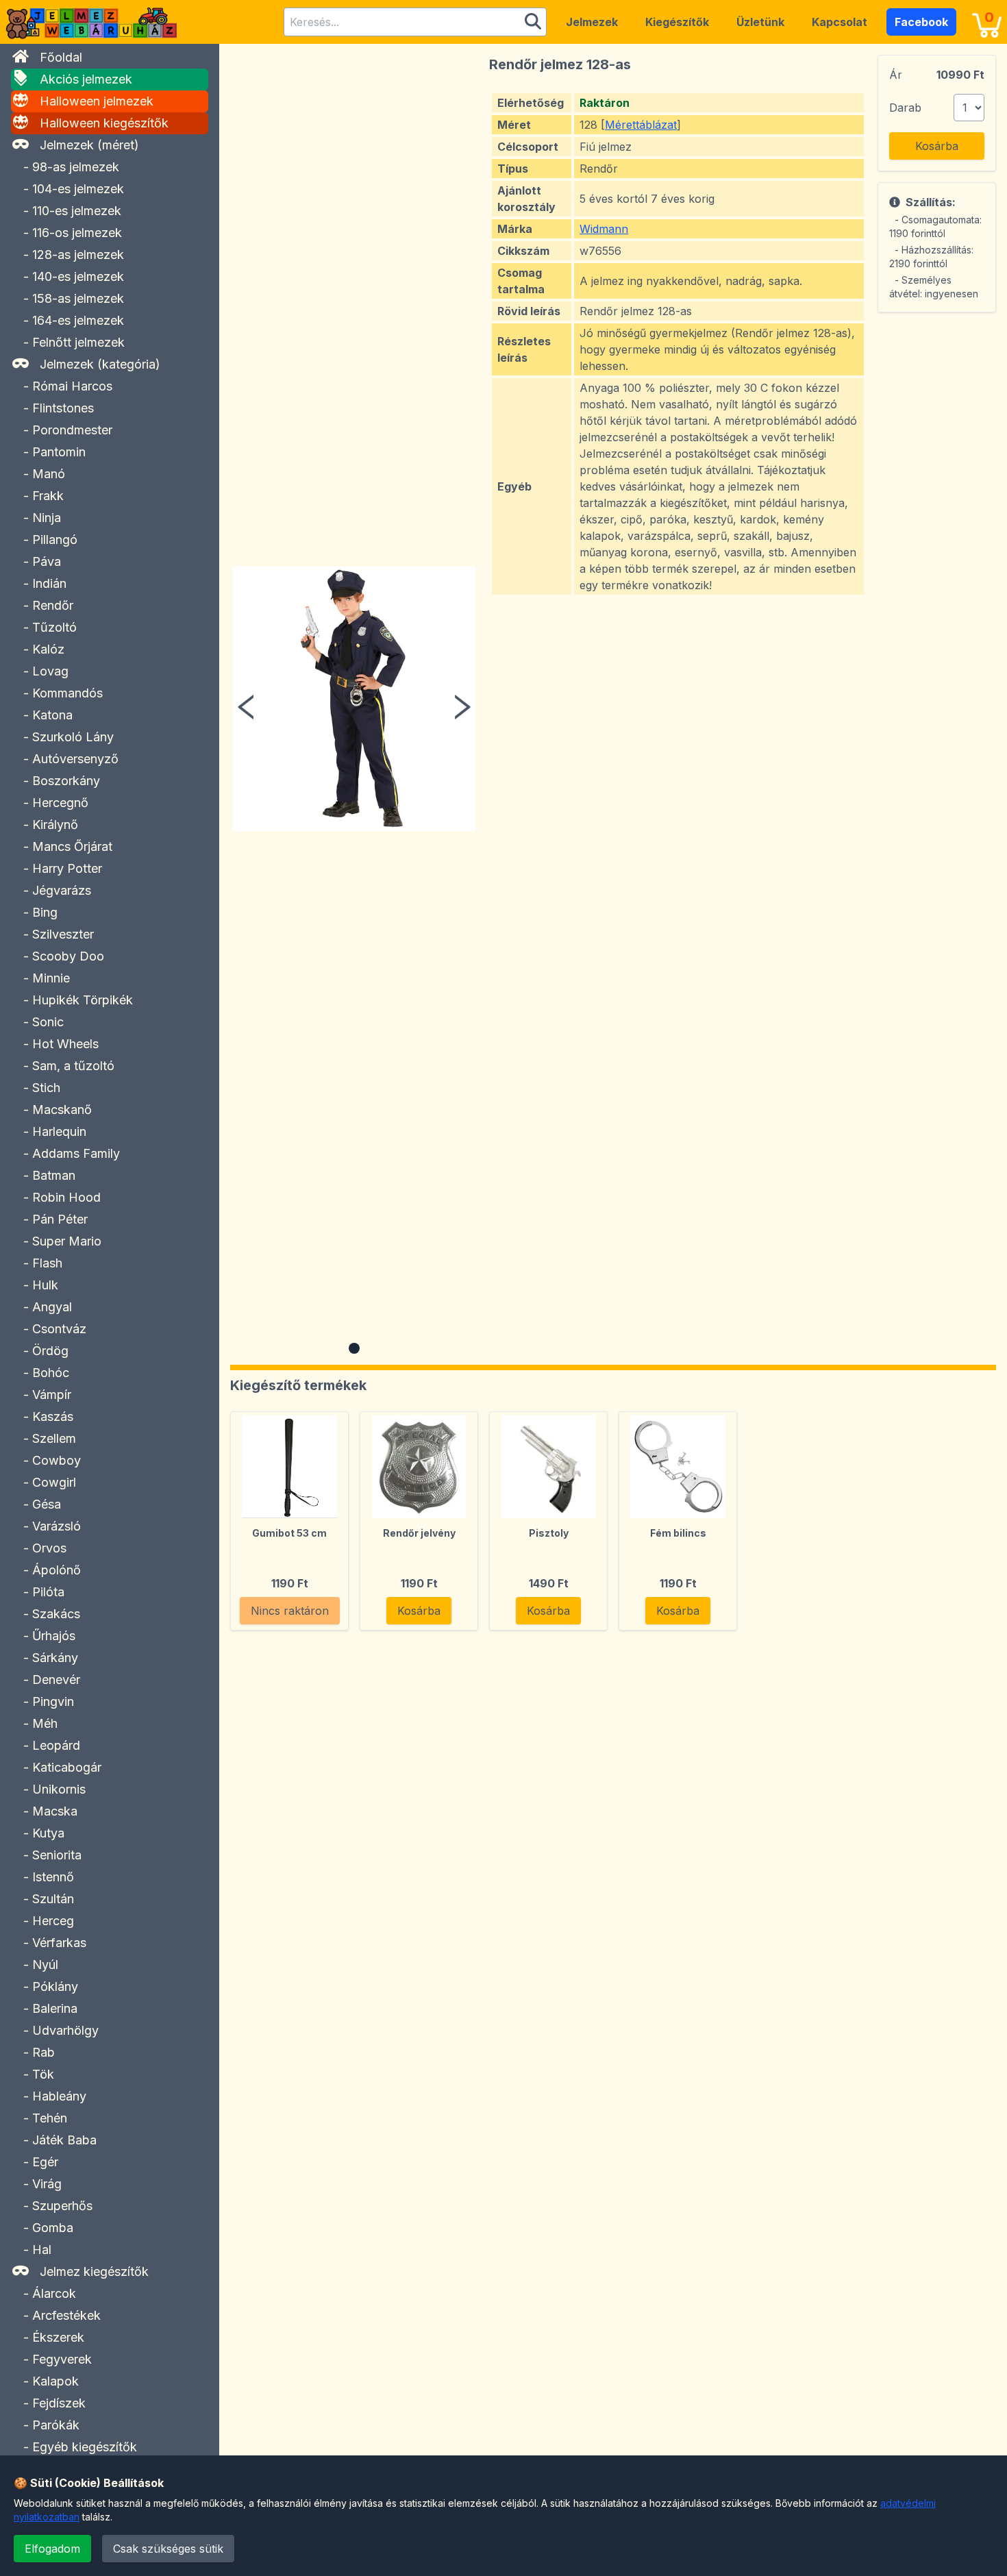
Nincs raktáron (290, 1611)
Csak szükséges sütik (168, 2549)
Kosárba (937, 146)
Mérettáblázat (641, 125)
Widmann (604, 229)
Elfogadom (52, 2549)
